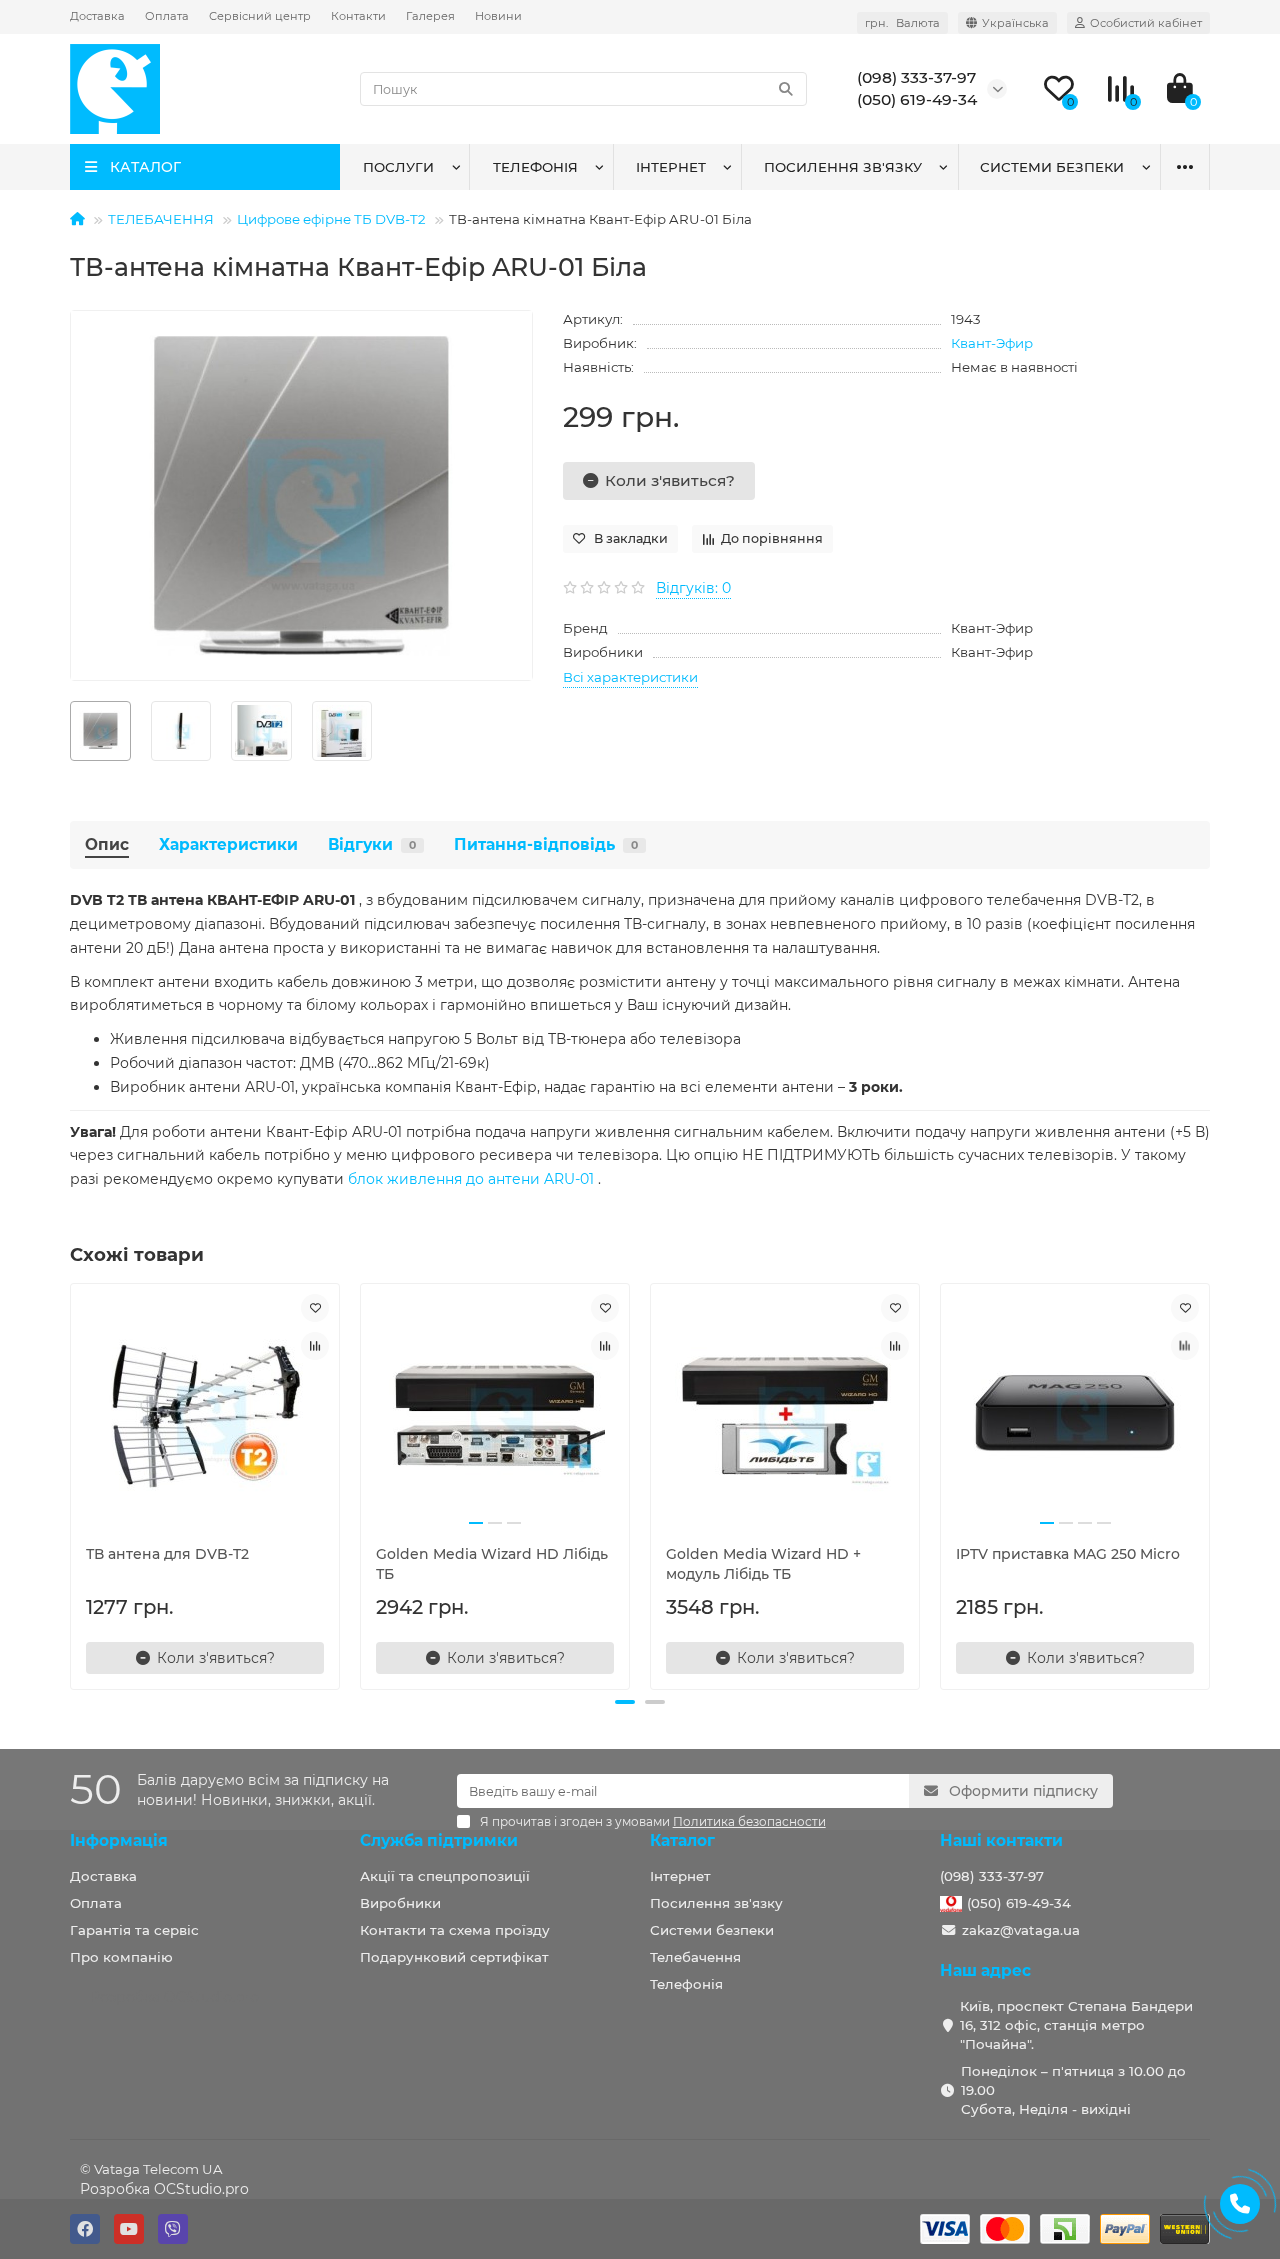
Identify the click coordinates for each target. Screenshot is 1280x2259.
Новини (498, 16)
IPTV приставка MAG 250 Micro (1068, 1554)
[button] (625, 1702)
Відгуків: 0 (693, 588)
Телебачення (695, 1957)
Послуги (398, 167)
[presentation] (72, 1484)
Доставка (97, 16)
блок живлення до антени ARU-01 (471, 1179)
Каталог (682, 1840)
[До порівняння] (315, 1346)
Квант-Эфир (992, 343)
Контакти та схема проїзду (455, 1930)
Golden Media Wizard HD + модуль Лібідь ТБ (763, 1564)
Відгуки (372, 844)
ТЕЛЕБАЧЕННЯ (161, 219)
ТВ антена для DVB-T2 (167, 1554)
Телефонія (535, 167)
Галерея (430, 16)
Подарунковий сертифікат (454, 1957)
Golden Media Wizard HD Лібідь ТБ (492, 1564)
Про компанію (121, 1957)
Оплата (167, 16)
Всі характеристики (630, 677)
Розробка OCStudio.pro (164, 2189)
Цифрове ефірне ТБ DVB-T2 (331, 219)
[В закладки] (315, 1308)
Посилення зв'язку (843, 167)
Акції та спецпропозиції (445, 1876)
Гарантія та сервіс (134, 1930)
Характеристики (228, 844)
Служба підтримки (439, 1840)
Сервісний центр (260, 16)
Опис (107, 844)
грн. (902, 23)
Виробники (400, 1903)
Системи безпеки (1052, 167)
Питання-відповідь (546, 844)
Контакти (358, 16)
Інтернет (671, 167)
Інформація (119, 1840)
